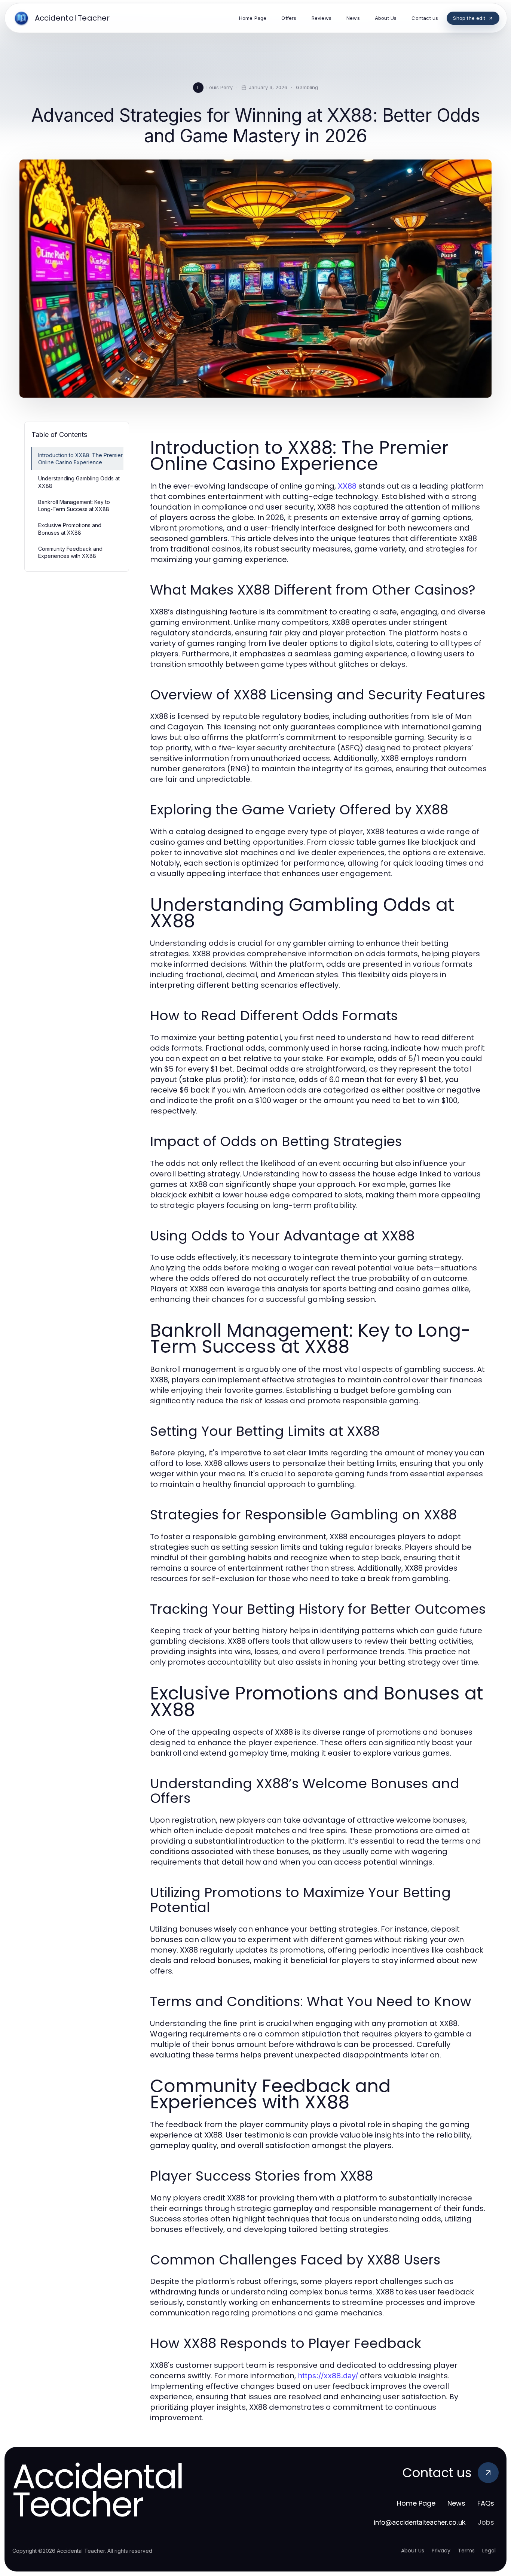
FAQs (486, 2503)
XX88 (347, 486)
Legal (489, 2551)
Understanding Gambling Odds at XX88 (79, 482)
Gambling (307, 87)
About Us (413, 2551)
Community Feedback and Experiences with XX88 (70, 552)
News (456, 2503)
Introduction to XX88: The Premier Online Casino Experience (80, 459)
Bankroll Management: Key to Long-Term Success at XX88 (74, 505)
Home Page (416, 2503)
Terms (466, 2551)
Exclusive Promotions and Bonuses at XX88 (70, 529)
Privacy (441, 2551)
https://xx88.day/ (328, 2376)
